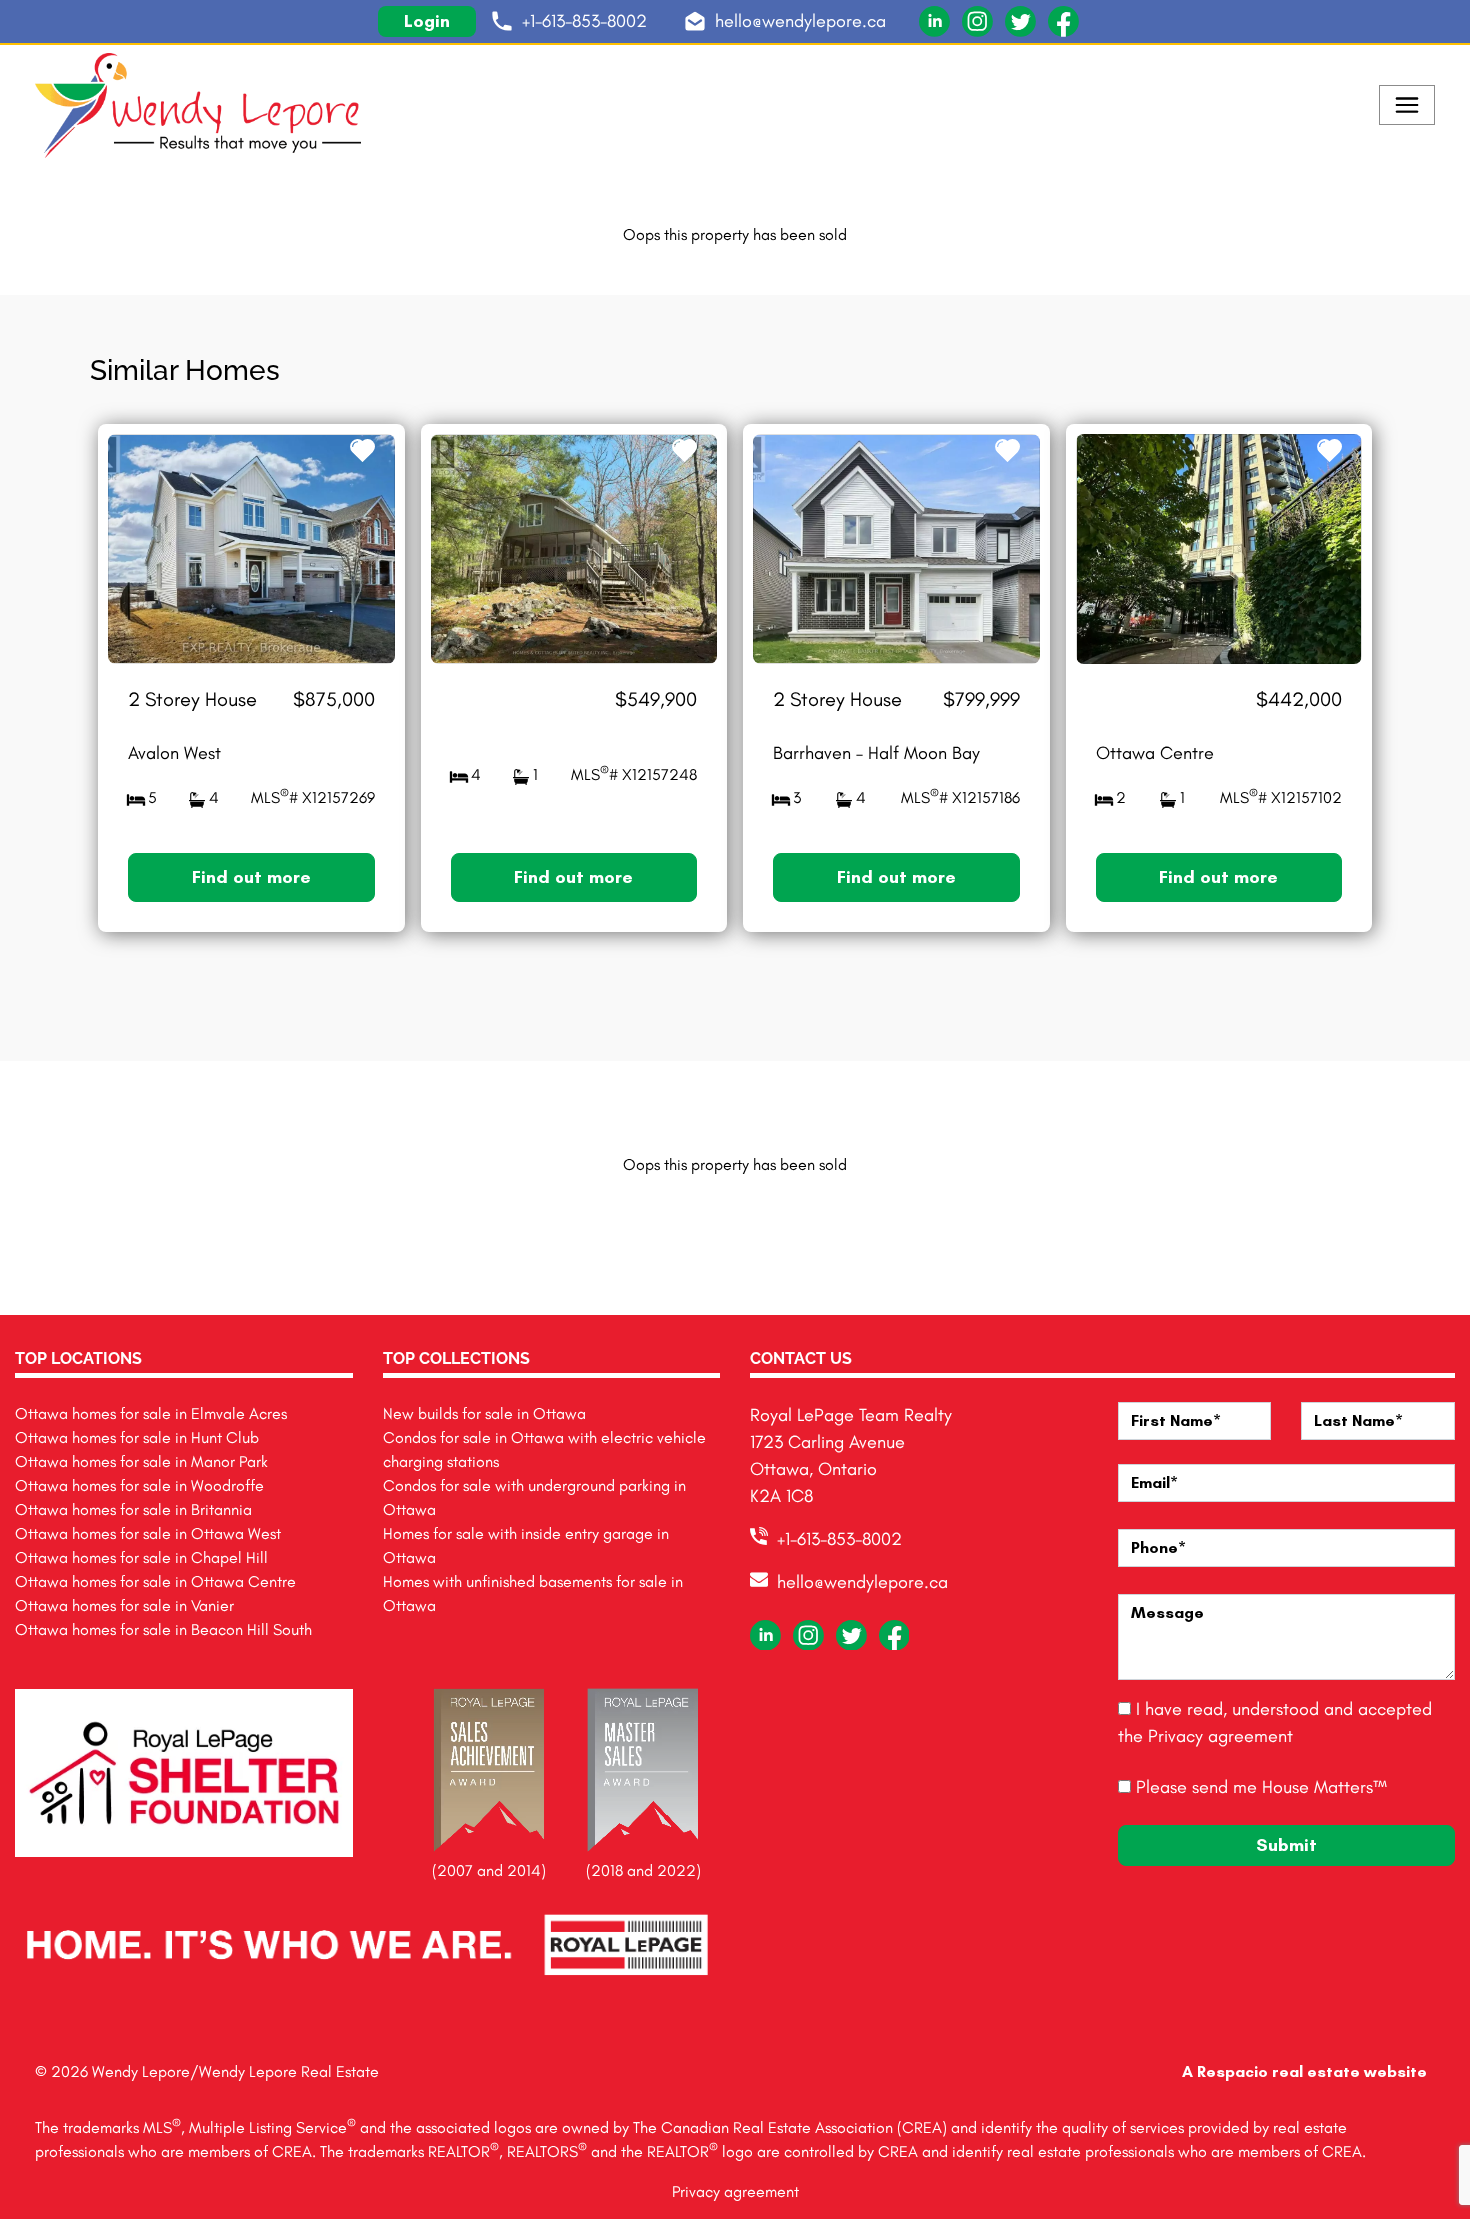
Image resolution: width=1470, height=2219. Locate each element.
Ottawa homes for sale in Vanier (124, 1605)
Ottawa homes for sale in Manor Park (141, 1461)
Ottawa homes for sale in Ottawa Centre (155, 1581)
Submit (1286, 1845)
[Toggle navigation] (1407, 105)
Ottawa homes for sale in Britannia (133, 1509)
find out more (251, 877)
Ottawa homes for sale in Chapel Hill (141, 1557)
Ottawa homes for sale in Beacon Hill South (163, 1629)
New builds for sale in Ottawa (484, 1413)
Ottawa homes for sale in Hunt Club (137, 1437)
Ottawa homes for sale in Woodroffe (139, 1485)
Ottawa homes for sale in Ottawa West (148, 1533)
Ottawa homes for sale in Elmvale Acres (151, 1413)
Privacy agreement (1220, 1736)
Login (427, 21)
